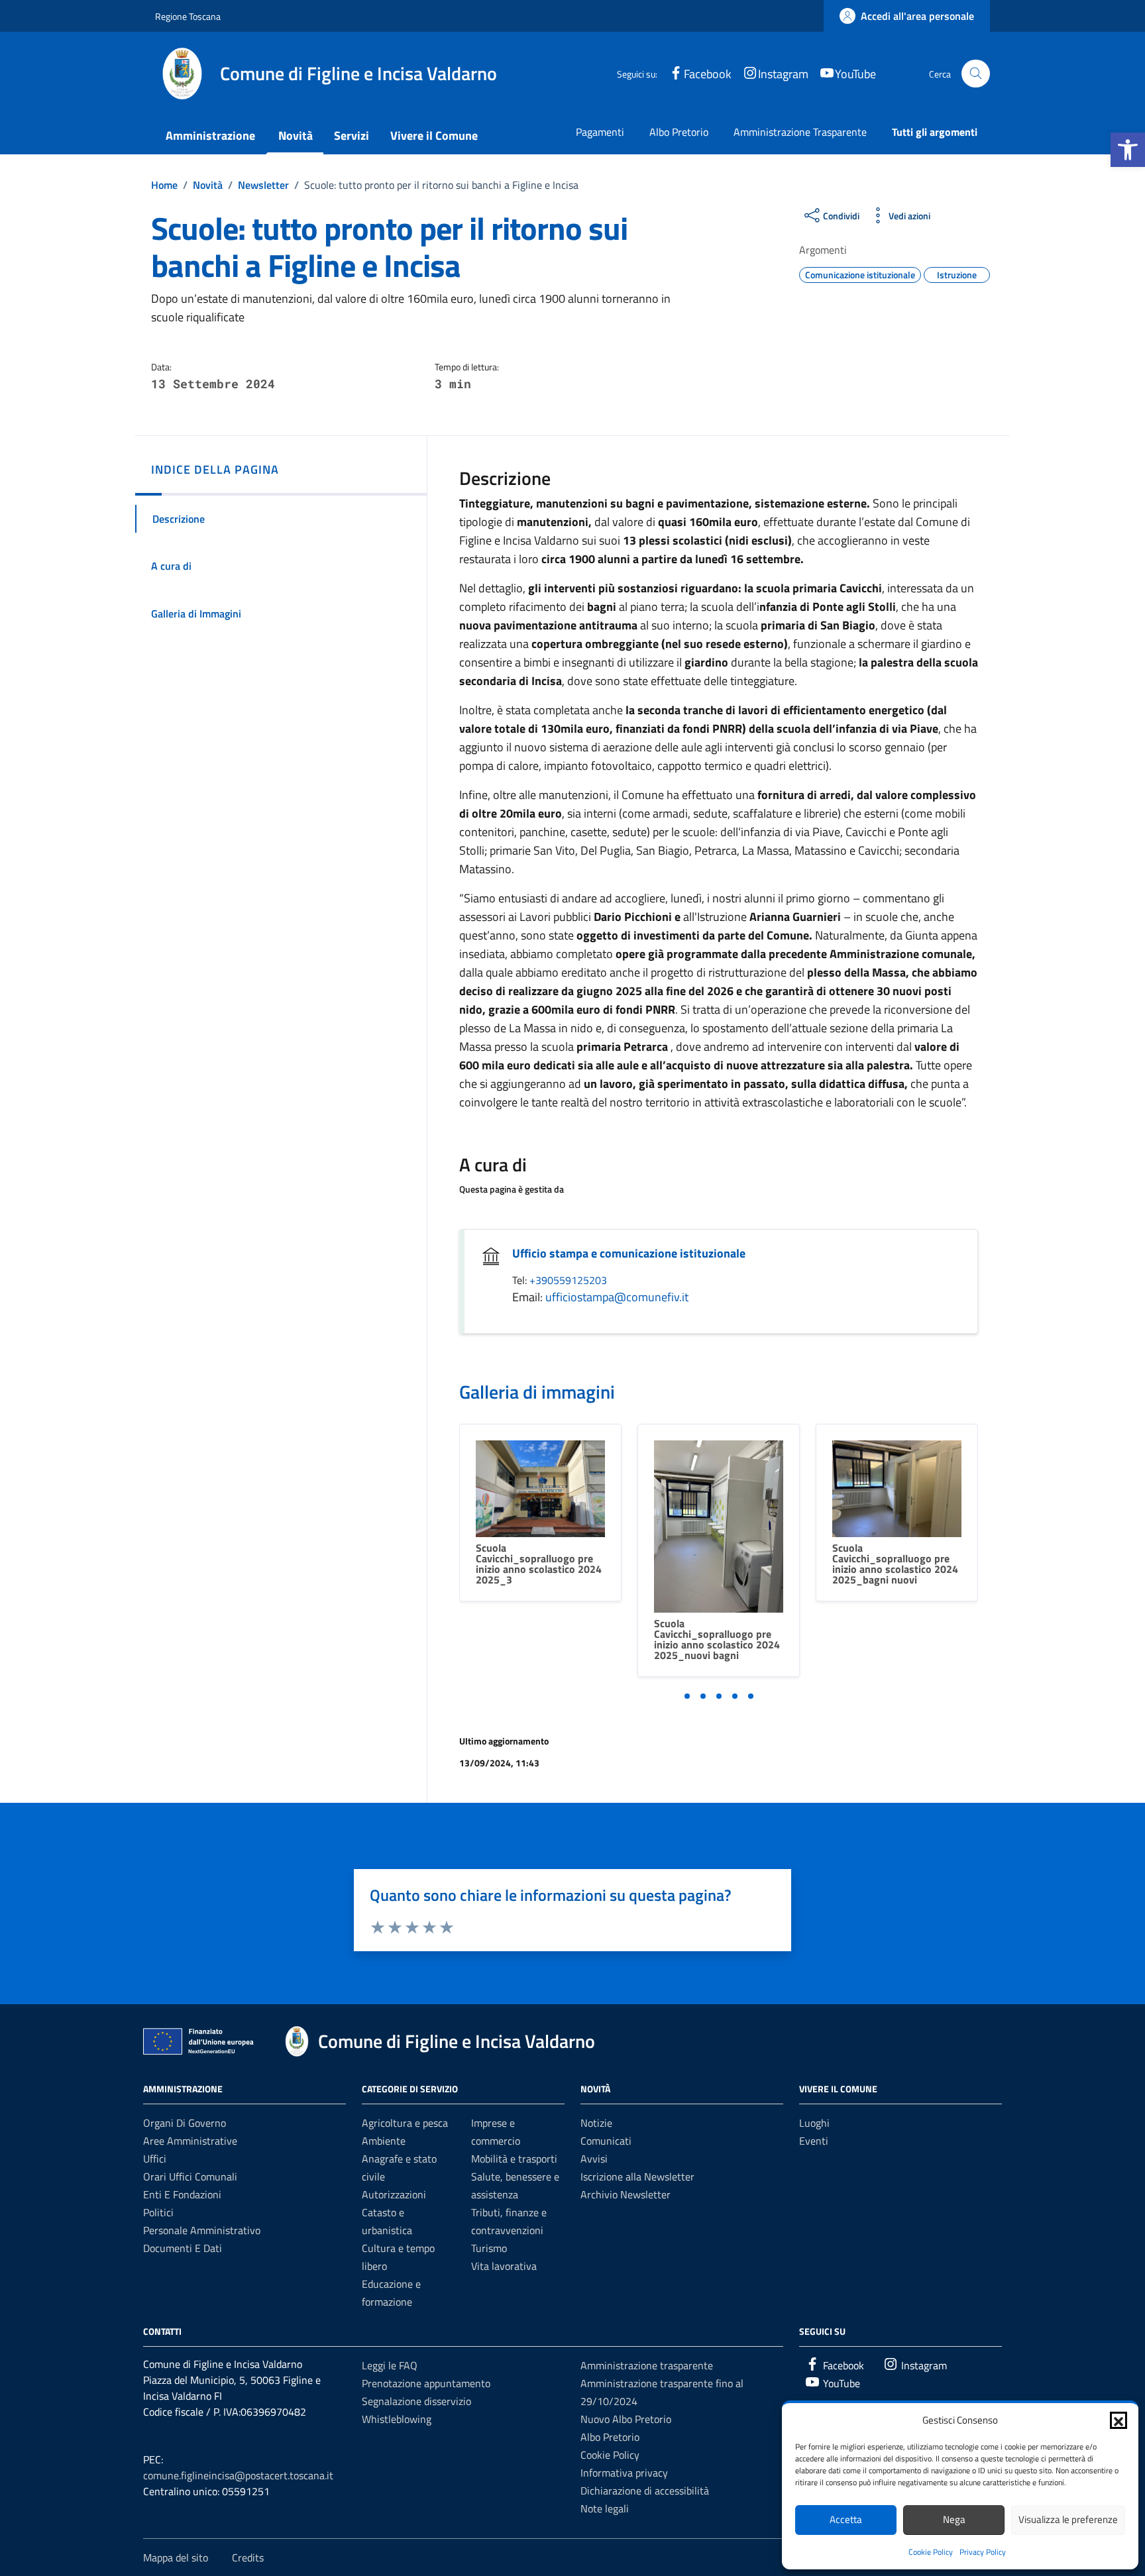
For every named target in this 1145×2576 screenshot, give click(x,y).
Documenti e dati (183, 2248)
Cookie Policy (931, 2552)
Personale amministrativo (202, 2230)
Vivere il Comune (434, 135)
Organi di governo (185, 2123)
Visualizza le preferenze (1068, 2519)
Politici (158, 2212)
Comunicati (606, 2141)
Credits (248, 2557)
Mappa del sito (176, 2557)
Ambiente (384, 2141)
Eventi (814, 2141)
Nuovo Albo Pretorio (626, 2419)
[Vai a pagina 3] (719, 1696)
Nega (954, 2519)
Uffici (155, 2159)
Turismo (489, 2248)
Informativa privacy (624, 2473)
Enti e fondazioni (182, 2194)
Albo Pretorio (679, 132)
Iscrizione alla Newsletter (637, 2176)
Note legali (605, 2508)
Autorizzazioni (394, 2194)
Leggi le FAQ (390, 2365)
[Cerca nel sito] (976, 74)
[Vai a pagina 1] (687, 1696)
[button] (1128, 150)
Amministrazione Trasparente (800, 132)
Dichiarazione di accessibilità (645, 2491)
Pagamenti (600, 132)
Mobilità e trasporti (514, 2159)
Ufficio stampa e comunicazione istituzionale (629, 1253)
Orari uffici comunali (190, 2176)
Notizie (596, 2123)
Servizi (352, 135)
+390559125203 (568, 1280)
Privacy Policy (983, 2552)
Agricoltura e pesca (405, 2123)
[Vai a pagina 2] (703, 1696)
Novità (296, 135)
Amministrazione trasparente (647, 2365)
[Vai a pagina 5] (751, 1696)
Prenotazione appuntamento (426, 2383)
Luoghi (814, 2123)
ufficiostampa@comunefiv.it (617, 1297)
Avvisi (594, 2159)
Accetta (846, 2519)
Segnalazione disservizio (416, 2401)
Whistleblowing (397, 2419)
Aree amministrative (190, 2141)
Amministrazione (210, 135)
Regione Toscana (188, 16)
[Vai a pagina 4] (735, 1696)
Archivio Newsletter (626, 2194)
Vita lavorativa (504, 2266)
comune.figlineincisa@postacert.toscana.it (238, 2475)
